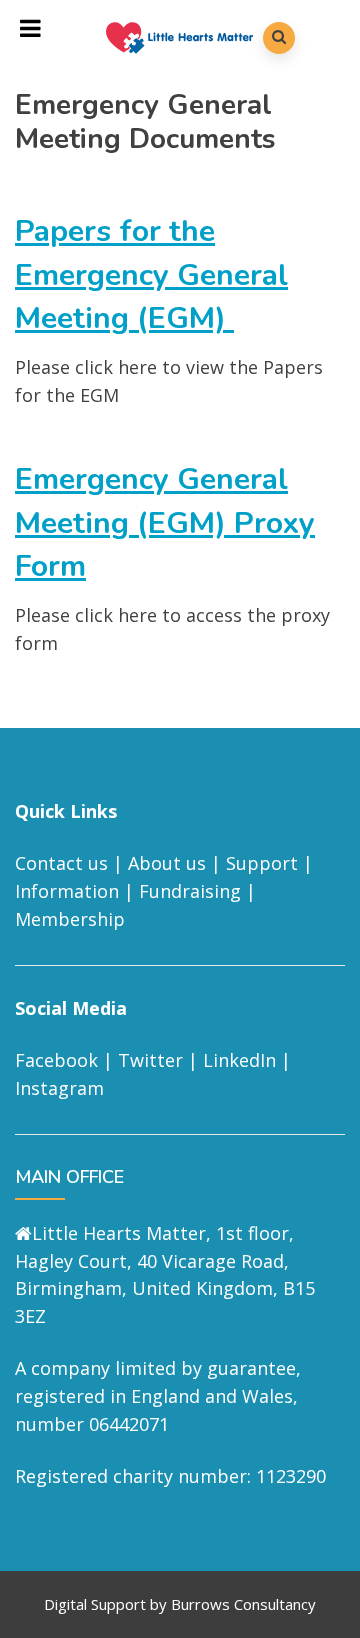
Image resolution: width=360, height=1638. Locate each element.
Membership (70, 919)
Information (67, 891)
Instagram (59, 1088)
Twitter (150, 1060)
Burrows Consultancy (243, 1604)
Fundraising (190, 891)
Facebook (56, 1060)
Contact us (61, 863)
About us (167, 863)
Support (262, 863)
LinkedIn (239, 1060)
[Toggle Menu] (31, 28)
